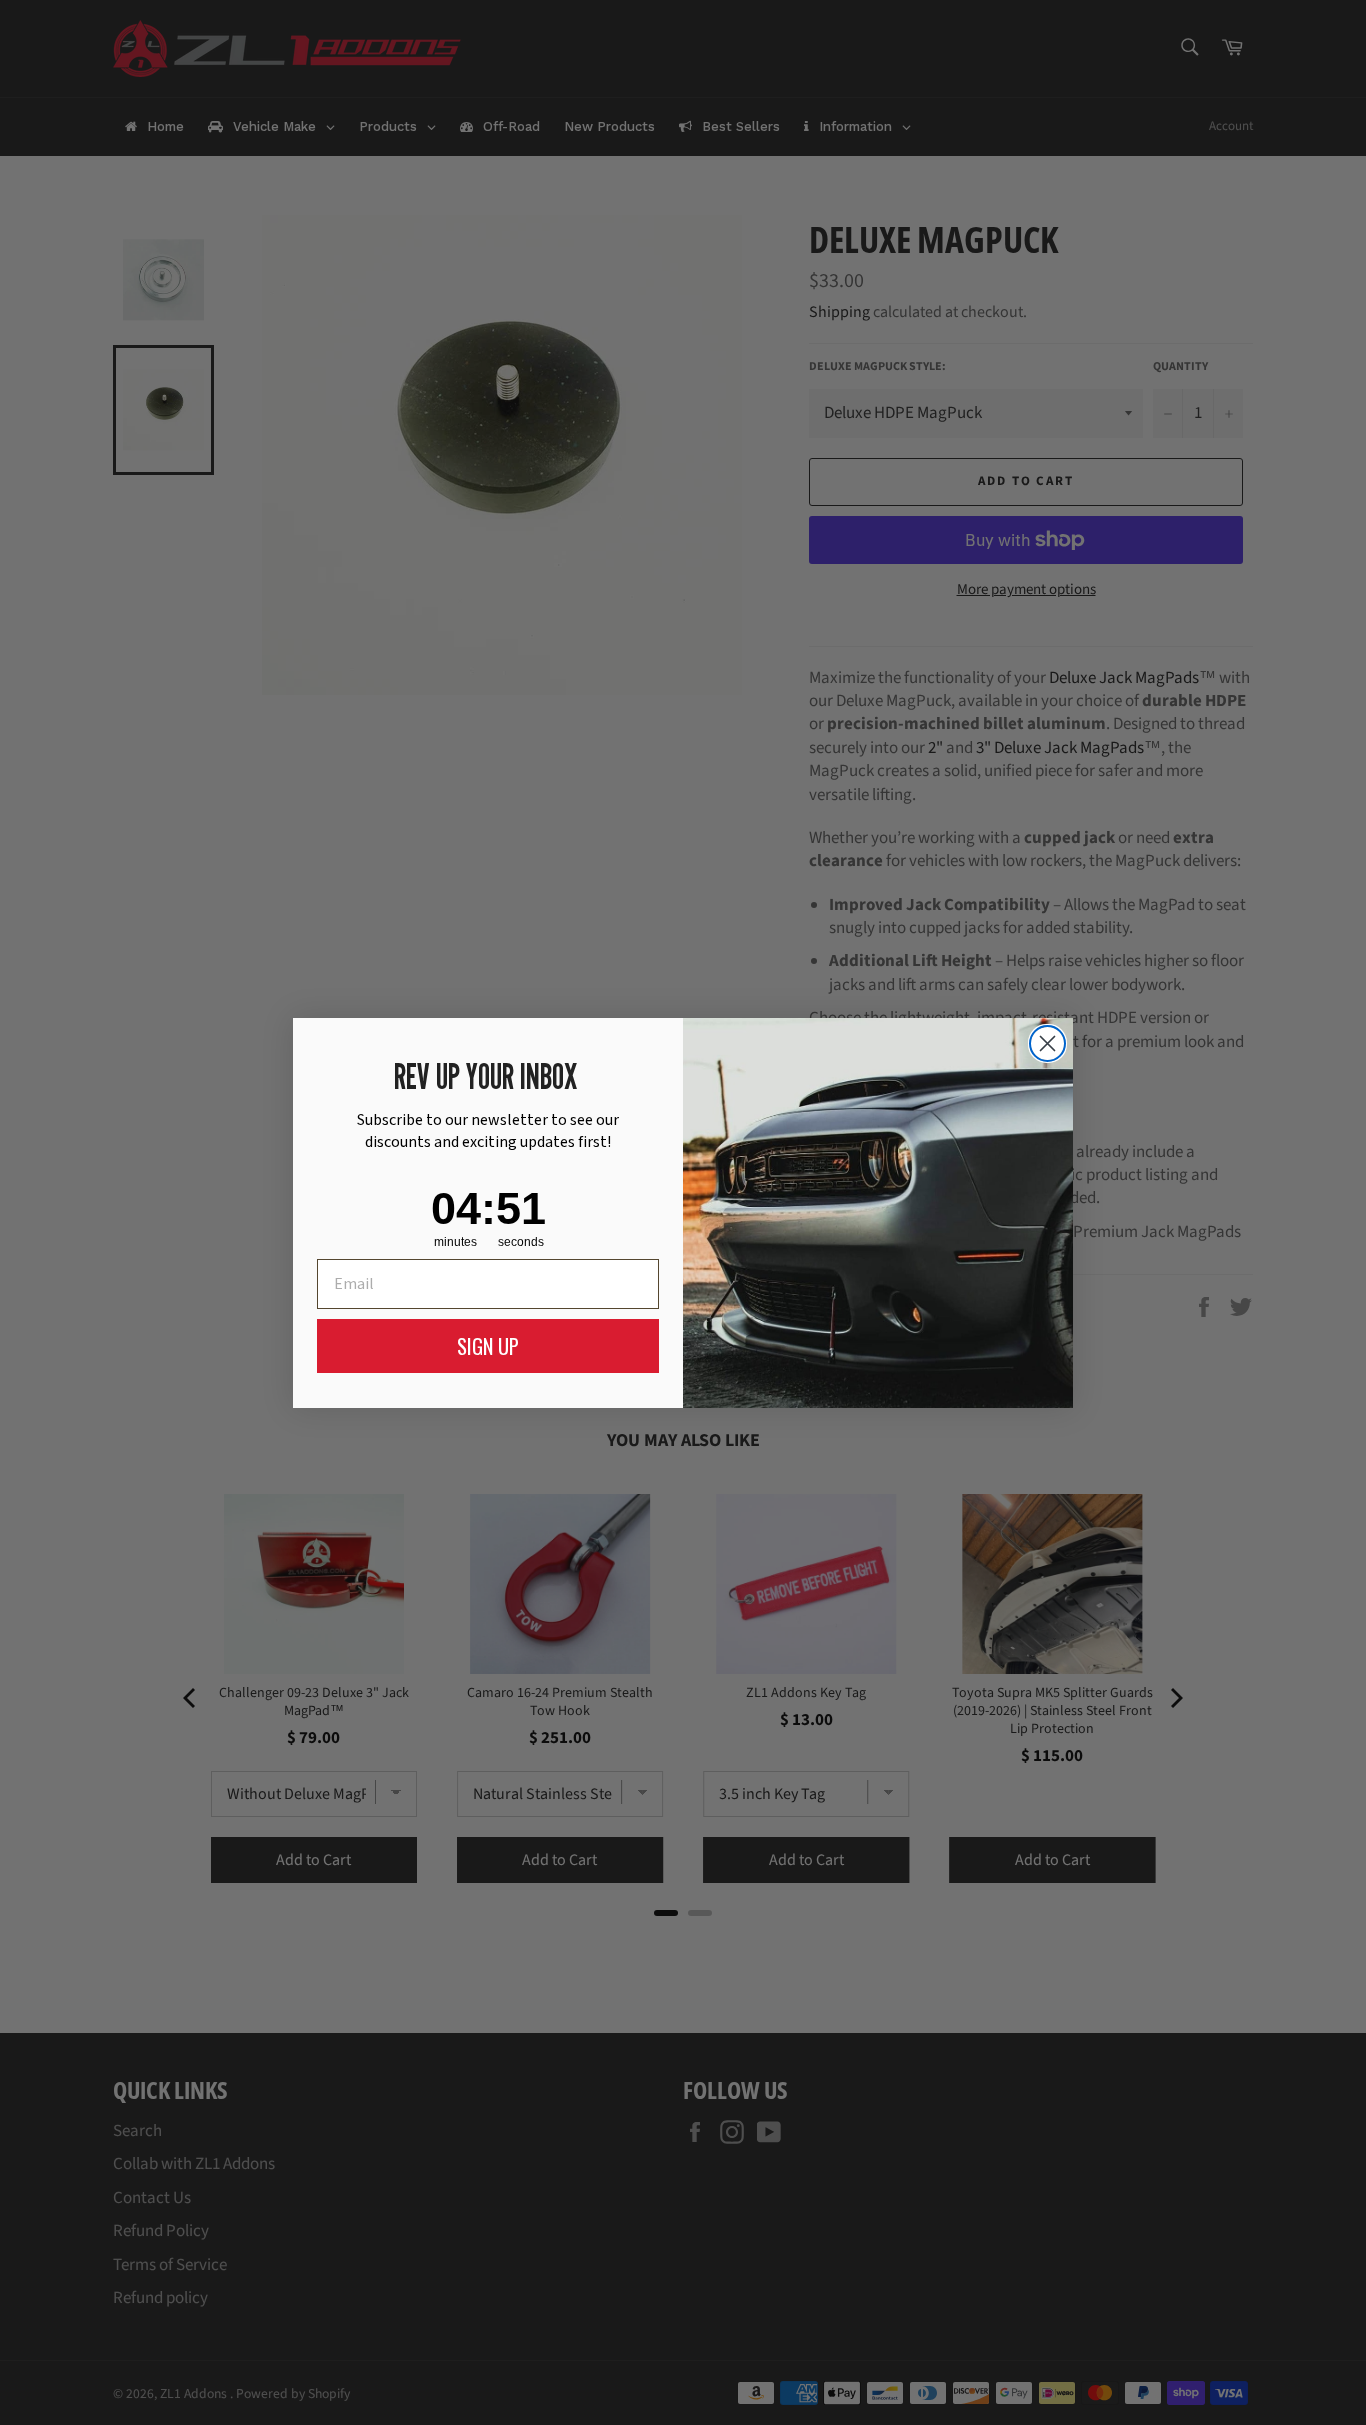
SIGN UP (488, 1346)
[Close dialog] (1047, 1043)
